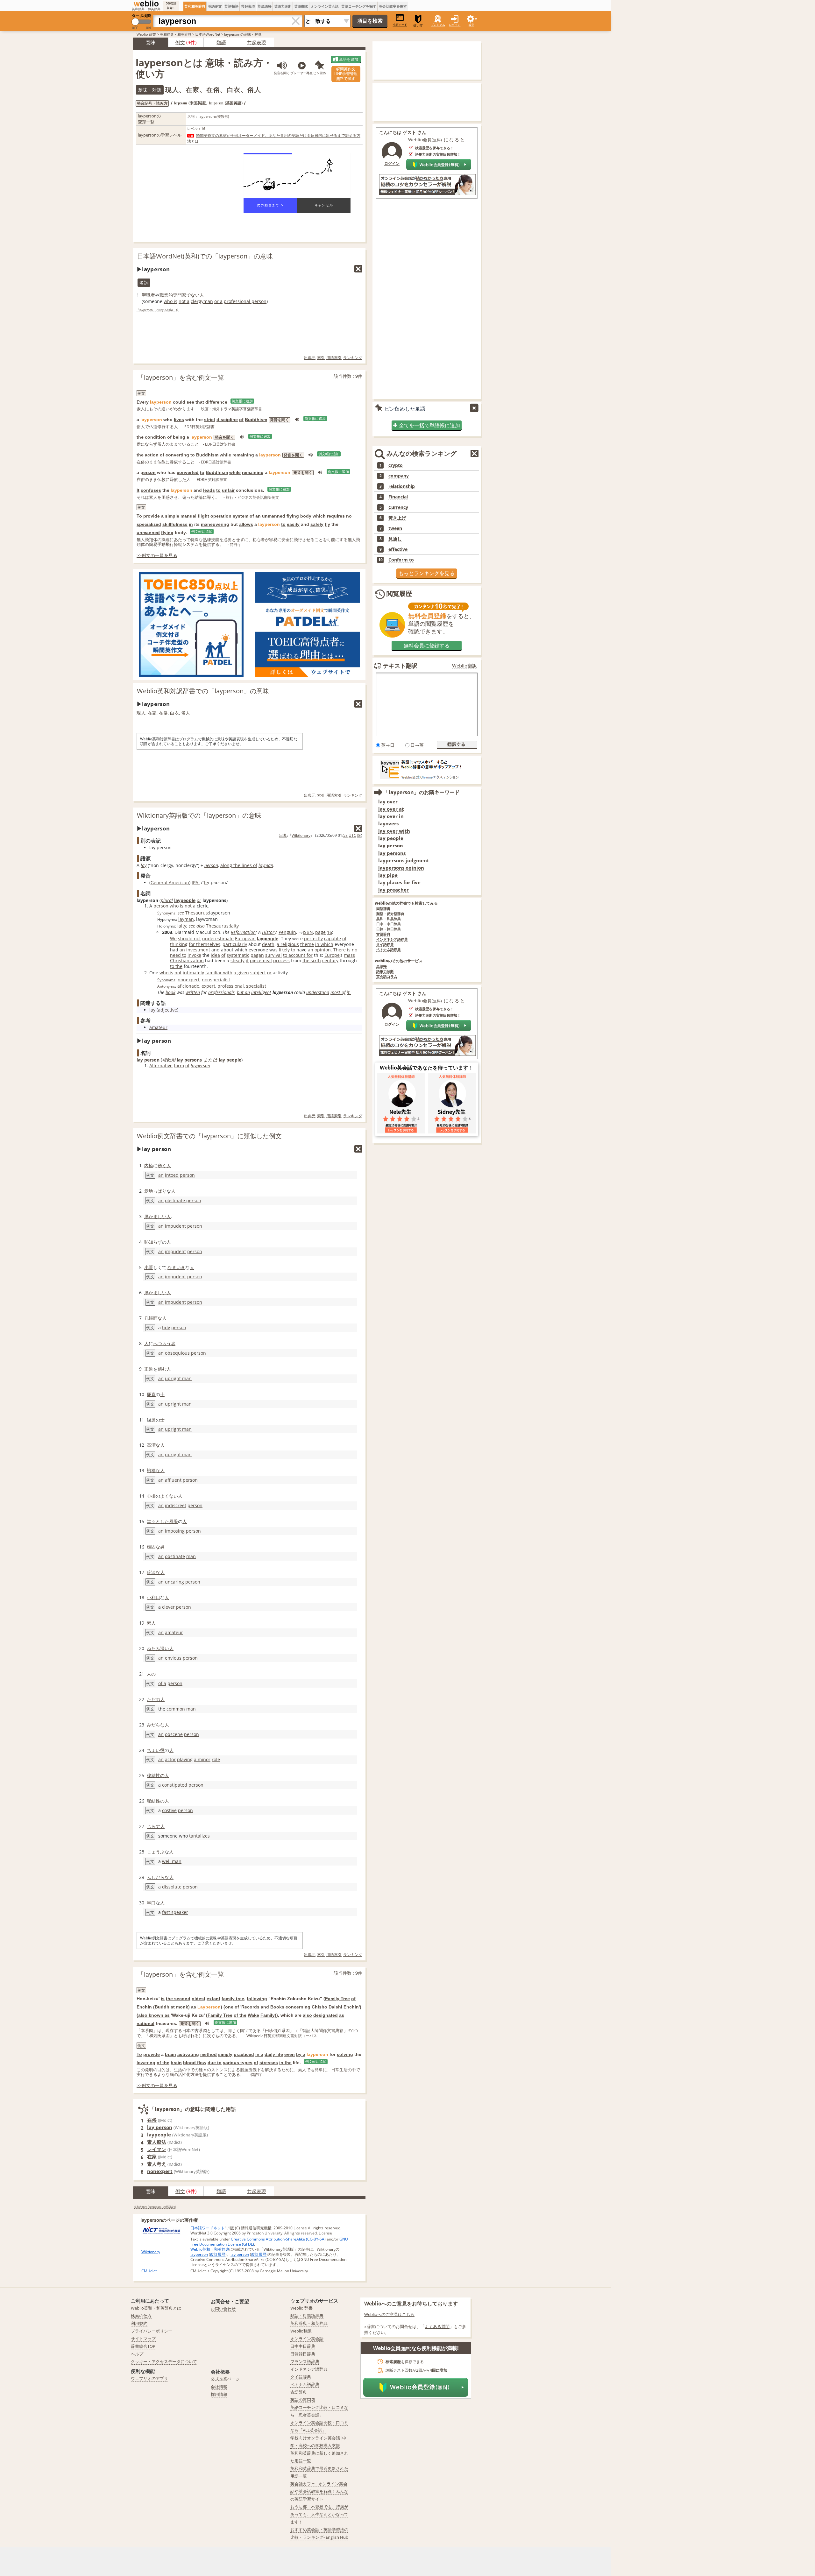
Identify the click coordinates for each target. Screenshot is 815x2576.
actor (170, 1759)
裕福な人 (156, 1470)
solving (345, 2054)
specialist (256, 986)
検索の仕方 (141, 2316)
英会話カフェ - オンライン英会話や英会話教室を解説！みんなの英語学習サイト (319, 2491)
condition (155, 437)
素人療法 (157, 2142)
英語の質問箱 (303, 2400)
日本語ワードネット (208, 2228)
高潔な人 (156, 1445)
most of (338, 992)
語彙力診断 (385, 972)
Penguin (287, 932)
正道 (149, 1369)
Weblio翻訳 (464, 666)
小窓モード (400, 25)
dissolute (172, 1887)
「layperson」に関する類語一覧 (158, 310)
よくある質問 (437, 2326)
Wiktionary (301, 835)
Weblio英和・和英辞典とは (156, 2308)
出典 (283, 835)
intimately (193, 973)
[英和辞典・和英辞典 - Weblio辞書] (146, 4)
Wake (253, 2015)
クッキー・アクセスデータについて (164, 2361)
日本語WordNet (208, 34)
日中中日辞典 (303, 2346)
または (210, 1060)
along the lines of (239, 865)
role (216, 1759)
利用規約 (139, 2323)
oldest (198, 1999)
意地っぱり (155, 1191)
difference (216, 402)
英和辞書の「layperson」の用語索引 (155, 2207)
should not (189, 939)
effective (398, 549)
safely (317, 524)
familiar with (219, 973)
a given (241, 973)
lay (144, 865)
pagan (257, 955)
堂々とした (158, 1521)
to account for (298, 955)
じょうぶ (156, 1852)
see (190, 402)
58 (345, 835)
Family (268, 2015)
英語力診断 (283, 6)
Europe (332, 955)
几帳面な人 (155, 1318)
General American (170, 882)
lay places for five (399, 882)
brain (170, 2054)
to (193, 455)
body (306, 516)
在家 (152, 713)
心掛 (151, 1496)
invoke (194, 955)
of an (255, 516)
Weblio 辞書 (146, 34)
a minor (202, 1759)
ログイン (455, 25)
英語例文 (215, 6)
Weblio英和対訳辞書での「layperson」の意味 (203, 691)
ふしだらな (158, 1877)
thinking (179, 944)
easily (293, 524)
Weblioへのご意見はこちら (389, 2314)
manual (188, 516)
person (148, 472)
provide (152, 516)
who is (170, 301)
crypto (396, 465)
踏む (162, 1369)
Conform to (401, 560)
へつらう (162, 1343)
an (182, 950)
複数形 (169, 1060)
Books (277, 2007)
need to (178, 955)
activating (188, 2054)
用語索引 (334, 358)
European (245, 939)
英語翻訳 (301, 6)
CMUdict (149, 2271)
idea (215, 955)
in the (285, 2063)
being (179, 437)
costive (169, 1810)
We (173, 939)
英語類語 (231, 6)
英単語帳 (265, 6)
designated (326, 2015)
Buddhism (256, 420)
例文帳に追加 (242, 401)
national (145, 2023)
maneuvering (215, 524)
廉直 (151, 1394)
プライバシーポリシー (152, 2331)
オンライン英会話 (325, 6)
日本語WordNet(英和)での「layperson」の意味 (205, 256)
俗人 (186, 713)
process (281, 960)
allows (246, 524)
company (399, 476)
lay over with (394, 831)
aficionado (188, 986)
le (206, 882)
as (194, 2007)
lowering (146, 2063)
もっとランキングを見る (427, 573)
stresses (269, 2063)
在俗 (163, 713)
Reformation (243, 932)
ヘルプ (137, 2354)
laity (182, 926)
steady (237, 960)
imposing (175, 1531)
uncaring (174, 1582)
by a (301, 2054)
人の (151, 1674)
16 (330, 932)
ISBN (308, 932)
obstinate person (183, 1200)
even (290, 2054)
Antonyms (166, 986)
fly (327, 524)
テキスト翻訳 (400, 666)
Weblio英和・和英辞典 (210, 2249)
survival (273, 955)
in (191, 524)
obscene (174, 1734)
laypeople (185, 900)
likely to (287, 950)
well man (172, 1861)
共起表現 (248, 6)
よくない (169, 1496)
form (179, 1066)
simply (225, 2054)
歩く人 (164, 1165)
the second (178, 1999)
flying (293, 516)
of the (240, 2015)
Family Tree (337, 1999)
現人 (141, 713)
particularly (235, 944)
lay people (230, 1060)
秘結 (151, 1775)
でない (193, 295)
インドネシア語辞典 (392, 939)
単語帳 (382, 967)
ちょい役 (156, 1750)
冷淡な (153, 1572)
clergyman (202, 301)
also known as (154, 2015)
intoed (172, 1175)
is (163, 1999)
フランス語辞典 (305, 2361)
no (349, 516)
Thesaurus (197, 913)
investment (198, 950)
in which (324, 944)
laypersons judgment (404, 861)
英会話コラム (387, 977)
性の (160, 1775)
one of (232, 2007)
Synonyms (166, 913)
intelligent (261, 992)
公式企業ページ (225, 2379)
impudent (175, 1226)
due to (215, 2063)
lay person (160, 2127)
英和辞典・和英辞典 (176, 34)
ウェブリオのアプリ (149, 2378)
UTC (352, 835)
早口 (151, 1903)
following (257, 1999)
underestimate (218, 939)
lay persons (392, 853)
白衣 (174, 713)
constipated (175, 1785)
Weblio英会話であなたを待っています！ (427, 1068)
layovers (388, 824)
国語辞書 (383, 909)
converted (188, 472)
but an (243, 992)
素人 (151, 1623)
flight (203, 516)
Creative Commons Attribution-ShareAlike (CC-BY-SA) (278, 2239)
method (209, 2054)
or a (218, 301)
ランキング (353, 358)
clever (168, 1607)
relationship (402, 486)
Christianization (187, 960)
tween (395, 528)
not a (184, 301)
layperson (200, 1066)
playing (185, 1759)
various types (238, 2063)
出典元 (310, 358)
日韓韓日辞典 (303, 2354)
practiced (244, 2054)
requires (336, 516)
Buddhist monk (171, 2007)
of (241, 420)
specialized (149, 524)
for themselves (205, 944)
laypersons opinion (401, 868)
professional (231, 986)
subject (258, 973)
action (152, 455)
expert (208, 986)
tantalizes (199, 1836)
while (225, 455)
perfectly (313, 939)
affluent (173, 1480)
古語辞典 (383, 934)
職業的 (166, 295)
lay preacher (393, 890)
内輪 (149, 1165)
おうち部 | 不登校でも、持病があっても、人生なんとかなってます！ (319, 2514)
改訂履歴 (218, 2254)
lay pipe (388, 875)
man (191, 1556)
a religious (288, 944)
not (178, 973)
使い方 (418, 25)
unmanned (274, 516)
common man (181, 1709)
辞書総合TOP (143, 2346)
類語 (221, 42)
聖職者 (148, 295)
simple (172, 516)
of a (162, 1683)
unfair (228, 490)
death (268, 944)
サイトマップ (143, 2339)
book (170, 992)
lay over (388, 802)
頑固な (153, 1547)
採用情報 (219, 2394)
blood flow (195, 2063)
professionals (221, 992)
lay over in (391, 816)
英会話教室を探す (393, 6)
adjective (167, 1010)
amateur (158, 1027)
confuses (151, 490)
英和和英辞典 (195, 6)
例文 (180, 42)
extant (213, 1999)
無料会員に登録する (427, 646)
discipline (227, 420)
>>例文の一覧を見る (157, 555)
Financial (398, 497)
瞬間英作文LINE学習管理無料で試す (346, 74)
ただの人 (156, 1699)
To (139, 516)
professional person (245, 301)
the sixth (312, 960)
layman (266, 865)
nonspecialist (216, 980)
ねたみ (153, 1648)
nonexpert (189, 980)
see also (197, 926)
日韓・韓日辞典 (389, 929)
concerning (298, 2007)
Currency (398, 507)
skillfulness (175, 524)
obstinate (175, 1556)
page (320, 932)
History (269, 932)
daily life (274, 2054)
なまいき (176, 1267)
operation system (229, 516)
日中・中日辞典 (389, 924)
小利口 (153, 1597)
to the (176, 966)
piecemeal (261, 960)
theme (307, 944)
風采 (174, 1521)
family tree (233, 1999)
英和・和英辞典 (389, 919)
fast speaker (175, 1912)
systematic (238, 955)
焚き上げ (397, 518)
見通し (395, 539)
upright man (178, 1378)
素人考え (157, 2164)
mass (349, 955)
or (199, 900)
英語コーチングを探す (359, 6)
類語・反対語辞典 (390, 914)
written (193, 992)
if (247, 960)
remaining (243, 455)
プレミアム (438, 25)
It (138, 490)
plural (167, 900)
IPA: (196, 882)
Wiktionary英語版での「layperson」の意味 (199, 815)
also (307, 2015)
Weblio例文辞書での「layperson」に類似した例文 (209, 1136)
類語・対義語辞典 (307, 2316)
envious (173, 1658)
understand (318, 992)
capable (333, 939)
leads (209, 490)
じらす (153, 1826)
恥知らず (153, 1242)
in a (259, 2054)
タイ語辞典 (385, 945)
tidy (166, 1327)
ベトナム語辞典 (389, 950)
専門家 (180, 295)
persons (193, 1060)
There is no (345, 950)
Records (250, 2007)
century (330, 960)
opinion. (323, 950)
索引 (321, 358)
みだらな (156, 1725)
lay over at (391, 809)
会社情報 (219, 2387)
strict (210, 420)
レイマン (157, 2149)
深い (165, 1648)
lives (179, 420)
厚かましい (155, 1216)
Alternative (161, 1066)
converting (177, 455)
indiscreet (176, 1505)
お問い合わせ (223, 2309)
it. (349, 992)
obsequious (177, 1353)
